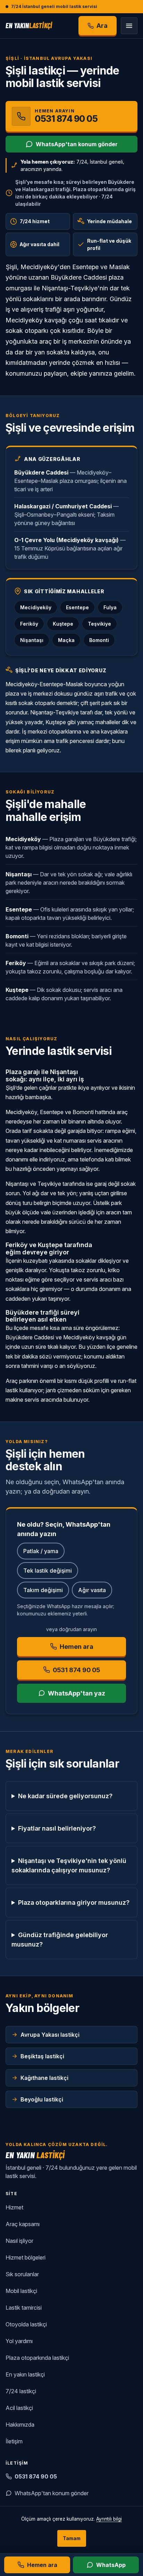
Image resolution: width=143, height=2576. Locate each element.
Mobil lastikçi (21, 2291)
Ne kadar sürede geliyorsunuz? (65, 1796)
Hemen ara (77, 1647)
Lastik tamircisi (24, 2308)
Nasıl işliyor (19, 2241)
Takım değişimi (43, 1590)
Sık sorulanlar (22, 2274)
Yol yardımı (19, 2341)
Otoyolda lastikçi (26, 2324)
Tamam (72, 2538)
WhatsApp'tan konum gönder (77, 144)
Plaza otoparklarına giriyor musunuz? (74, 1902)
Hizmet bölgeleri (26, 2257)
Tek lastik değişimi (48, 1571)
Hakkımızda (20, 2425)
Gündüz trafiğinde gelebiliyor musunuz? (60, 1940)
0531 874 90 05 (36, 2476)
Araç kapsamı (23, 2224)
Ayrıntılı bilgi (109, 2519)
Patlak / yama (41, 1551)
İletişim (14, 2441)
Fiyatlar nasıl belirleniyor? (57, 1828)
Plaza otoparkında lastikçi (37, 2358)
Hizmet (14, 2207)
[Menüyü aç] (129, 26)
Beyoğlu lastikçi (42, 2099)
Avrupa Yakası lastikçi (50, 2035)
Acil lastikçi (19, 2408)
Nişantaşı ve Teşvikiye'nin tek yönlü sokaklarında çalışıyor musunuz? (69, 1865)
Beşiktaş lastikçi (42, 2056)
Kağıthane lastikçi (44, 2078)
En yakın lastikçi (25, 2374)
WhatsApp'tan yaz (77, 1693)
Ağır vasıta (92, 1590)
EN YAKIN (29, 25)
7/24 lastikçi (21, 2391)
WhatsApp (111, 2565)
